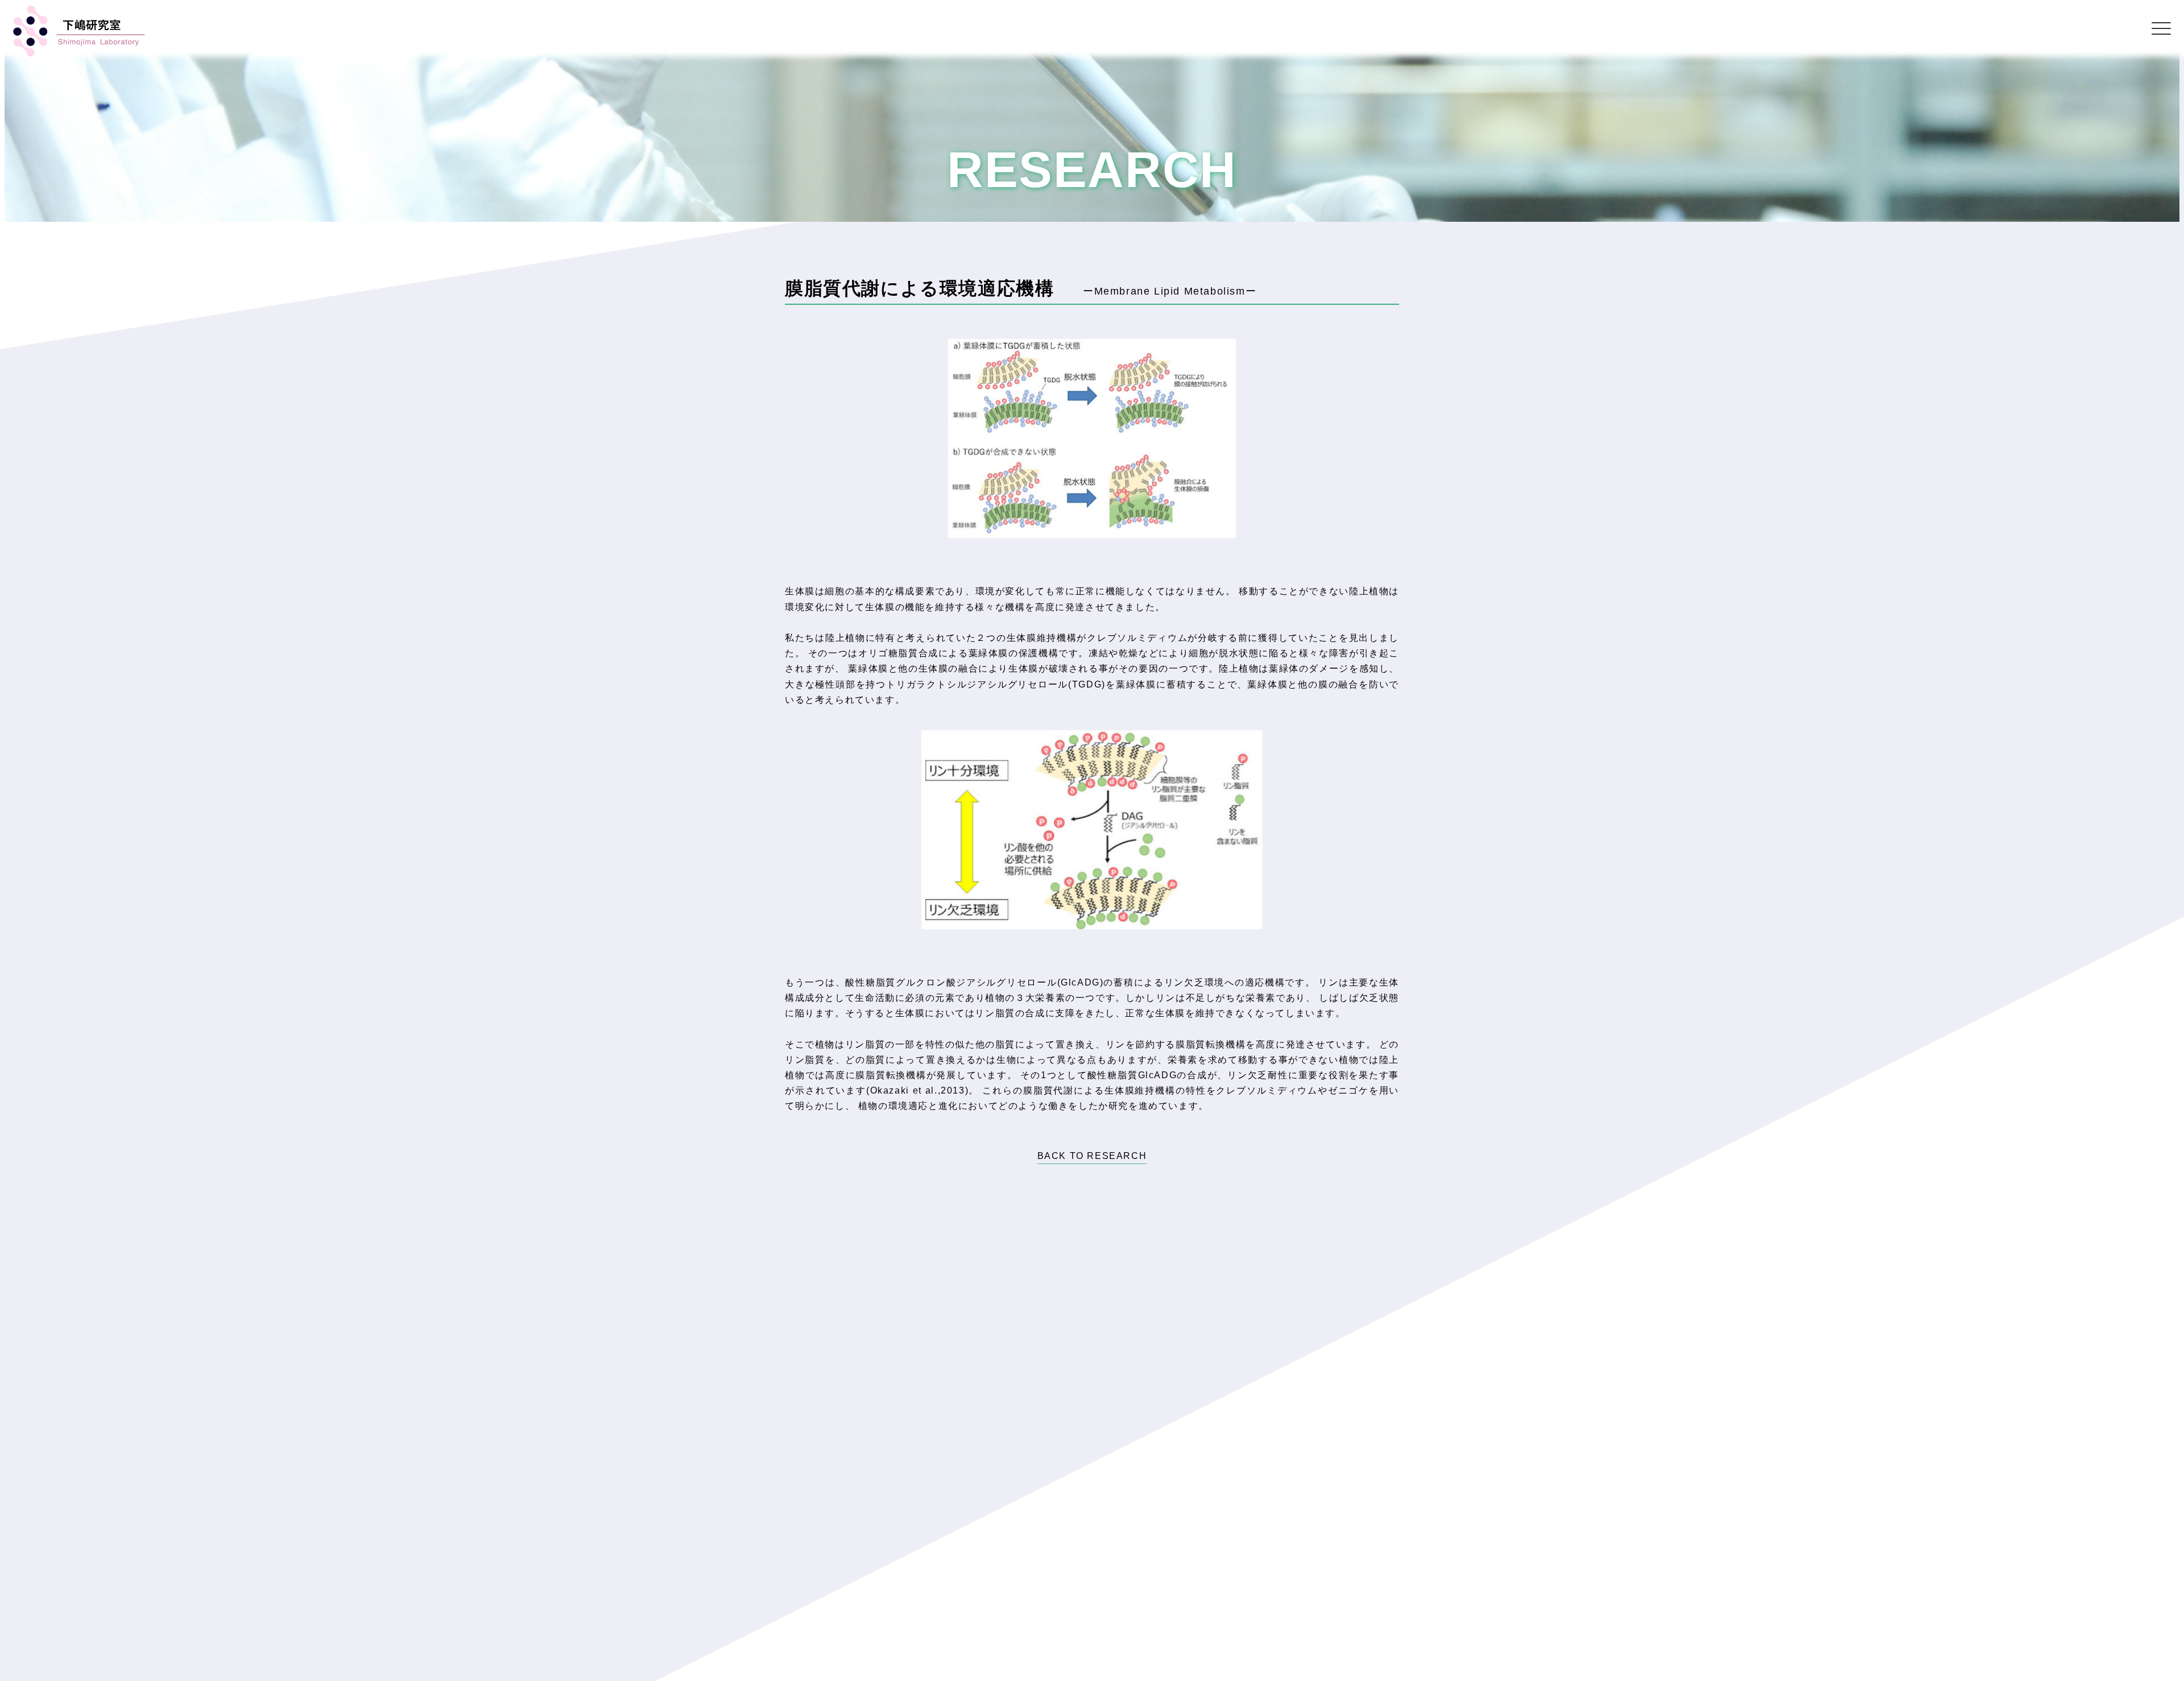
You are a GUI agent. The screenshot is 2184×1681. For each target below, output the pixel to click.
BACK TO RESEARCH (1092, 1156)
